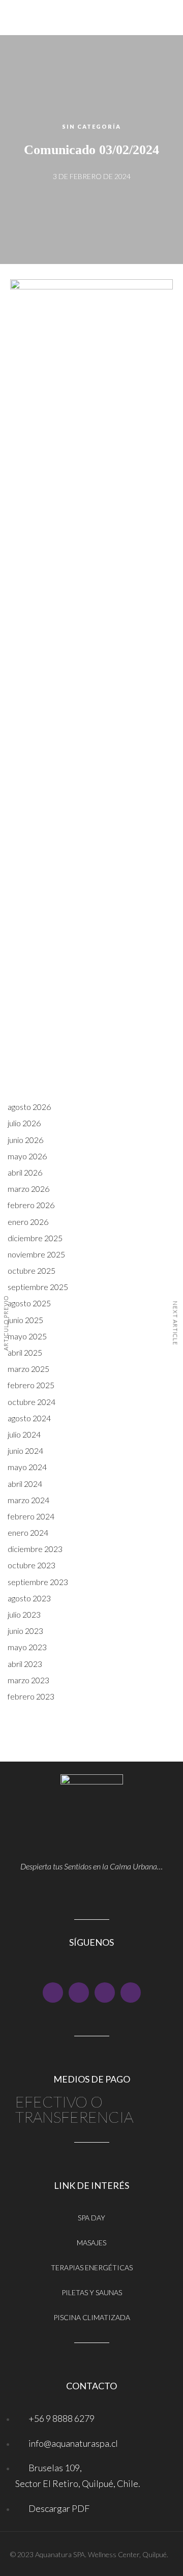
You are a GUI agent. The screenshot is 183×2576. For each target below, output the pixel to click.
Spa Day (91, 2218)
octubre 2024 (32, 1402)
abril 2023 (25, 1664)
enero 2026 (28, 1222)
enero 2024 (28, 1532)
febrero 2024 (31, 1516)
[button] (91, 94)
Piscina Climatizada (92, 2317)
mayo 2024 (27, 1467)
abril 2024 (25, 1484)
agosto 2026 (29, 1107)
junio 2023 (25, 1631)
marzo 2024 (28, 1500)
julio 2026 (24, 1123)
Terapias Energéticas (92, 2267)
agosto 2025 (29, 1303)
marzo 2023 (28, 1680)
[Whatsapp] (131, 1993)
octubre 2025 (32, 1270)
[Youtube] (79, 1993)
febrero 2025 (31, 1385)
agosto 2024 (29, 1418)
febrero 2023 (31, 1696)
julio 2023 (24, 1614)
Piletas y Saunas (92, 2292)
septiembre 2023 (38, 1582)
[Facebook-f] (53, 1993)
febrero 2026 (31, 1205)
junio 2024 (25, 1451)
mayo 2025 (27, 1336)
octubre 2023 (32, 1565)
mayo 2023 (27, 1647)
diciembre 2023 (35, 1549)
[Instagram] (105, 1993)
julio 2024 (24, 1434)
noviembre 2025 (36, 1254)
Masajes (91, 2243)
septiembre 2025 (38, 1287)
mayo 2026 (27, 1156)
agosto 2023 (29, 1598)
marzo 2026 (28, 1189)
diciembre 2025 (35, 1238)
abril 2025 (25, 1352)
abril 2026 (25, 1172)
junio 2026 (25, 1140)
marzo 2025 (28, 1369)
